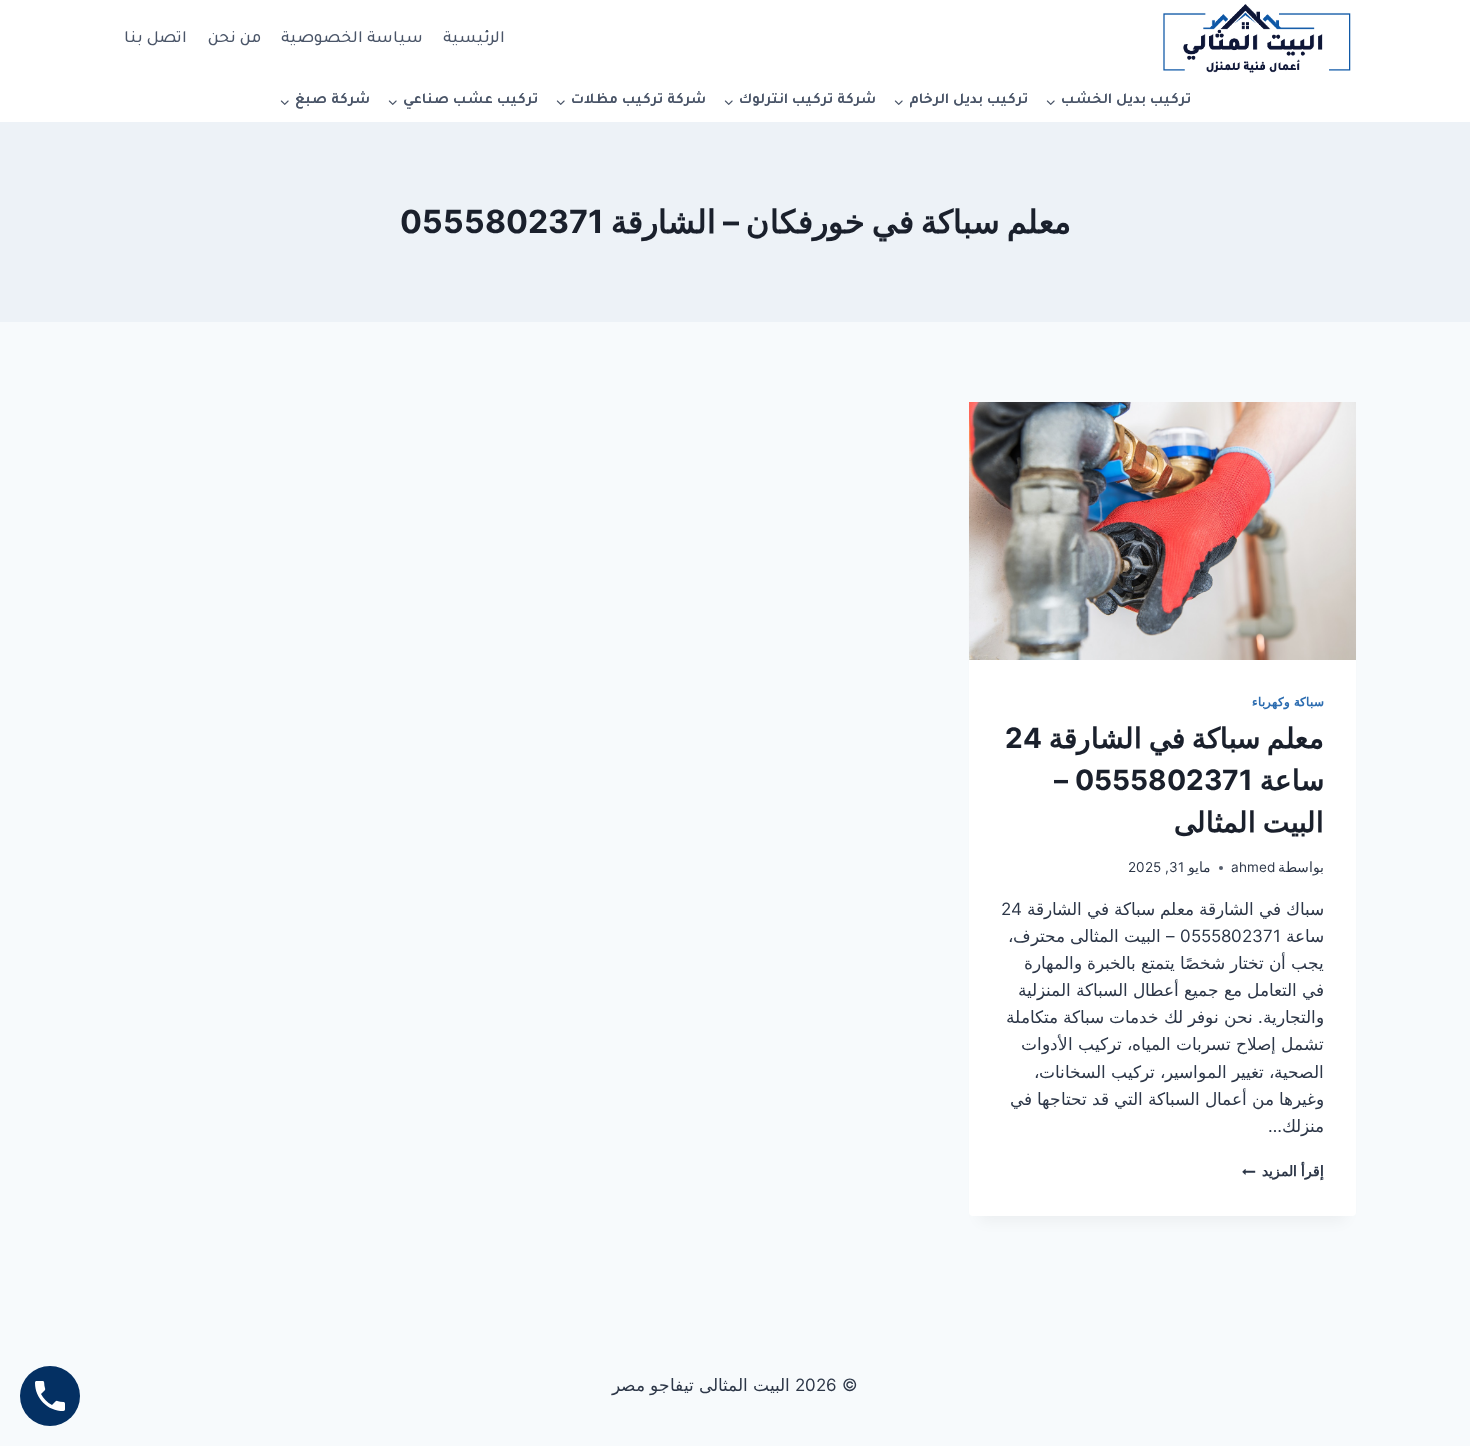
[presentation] (1162, 531)
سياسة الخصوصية (352, 39)
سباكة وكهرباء (1288, 701)
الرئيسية (474, 39)
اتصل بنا (155, 39)
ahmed (1253, 867)
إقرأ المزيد (1283, 1171)
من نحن (234, 39)
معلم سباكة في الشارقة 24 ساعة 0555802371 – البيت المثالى (1164, 780)
